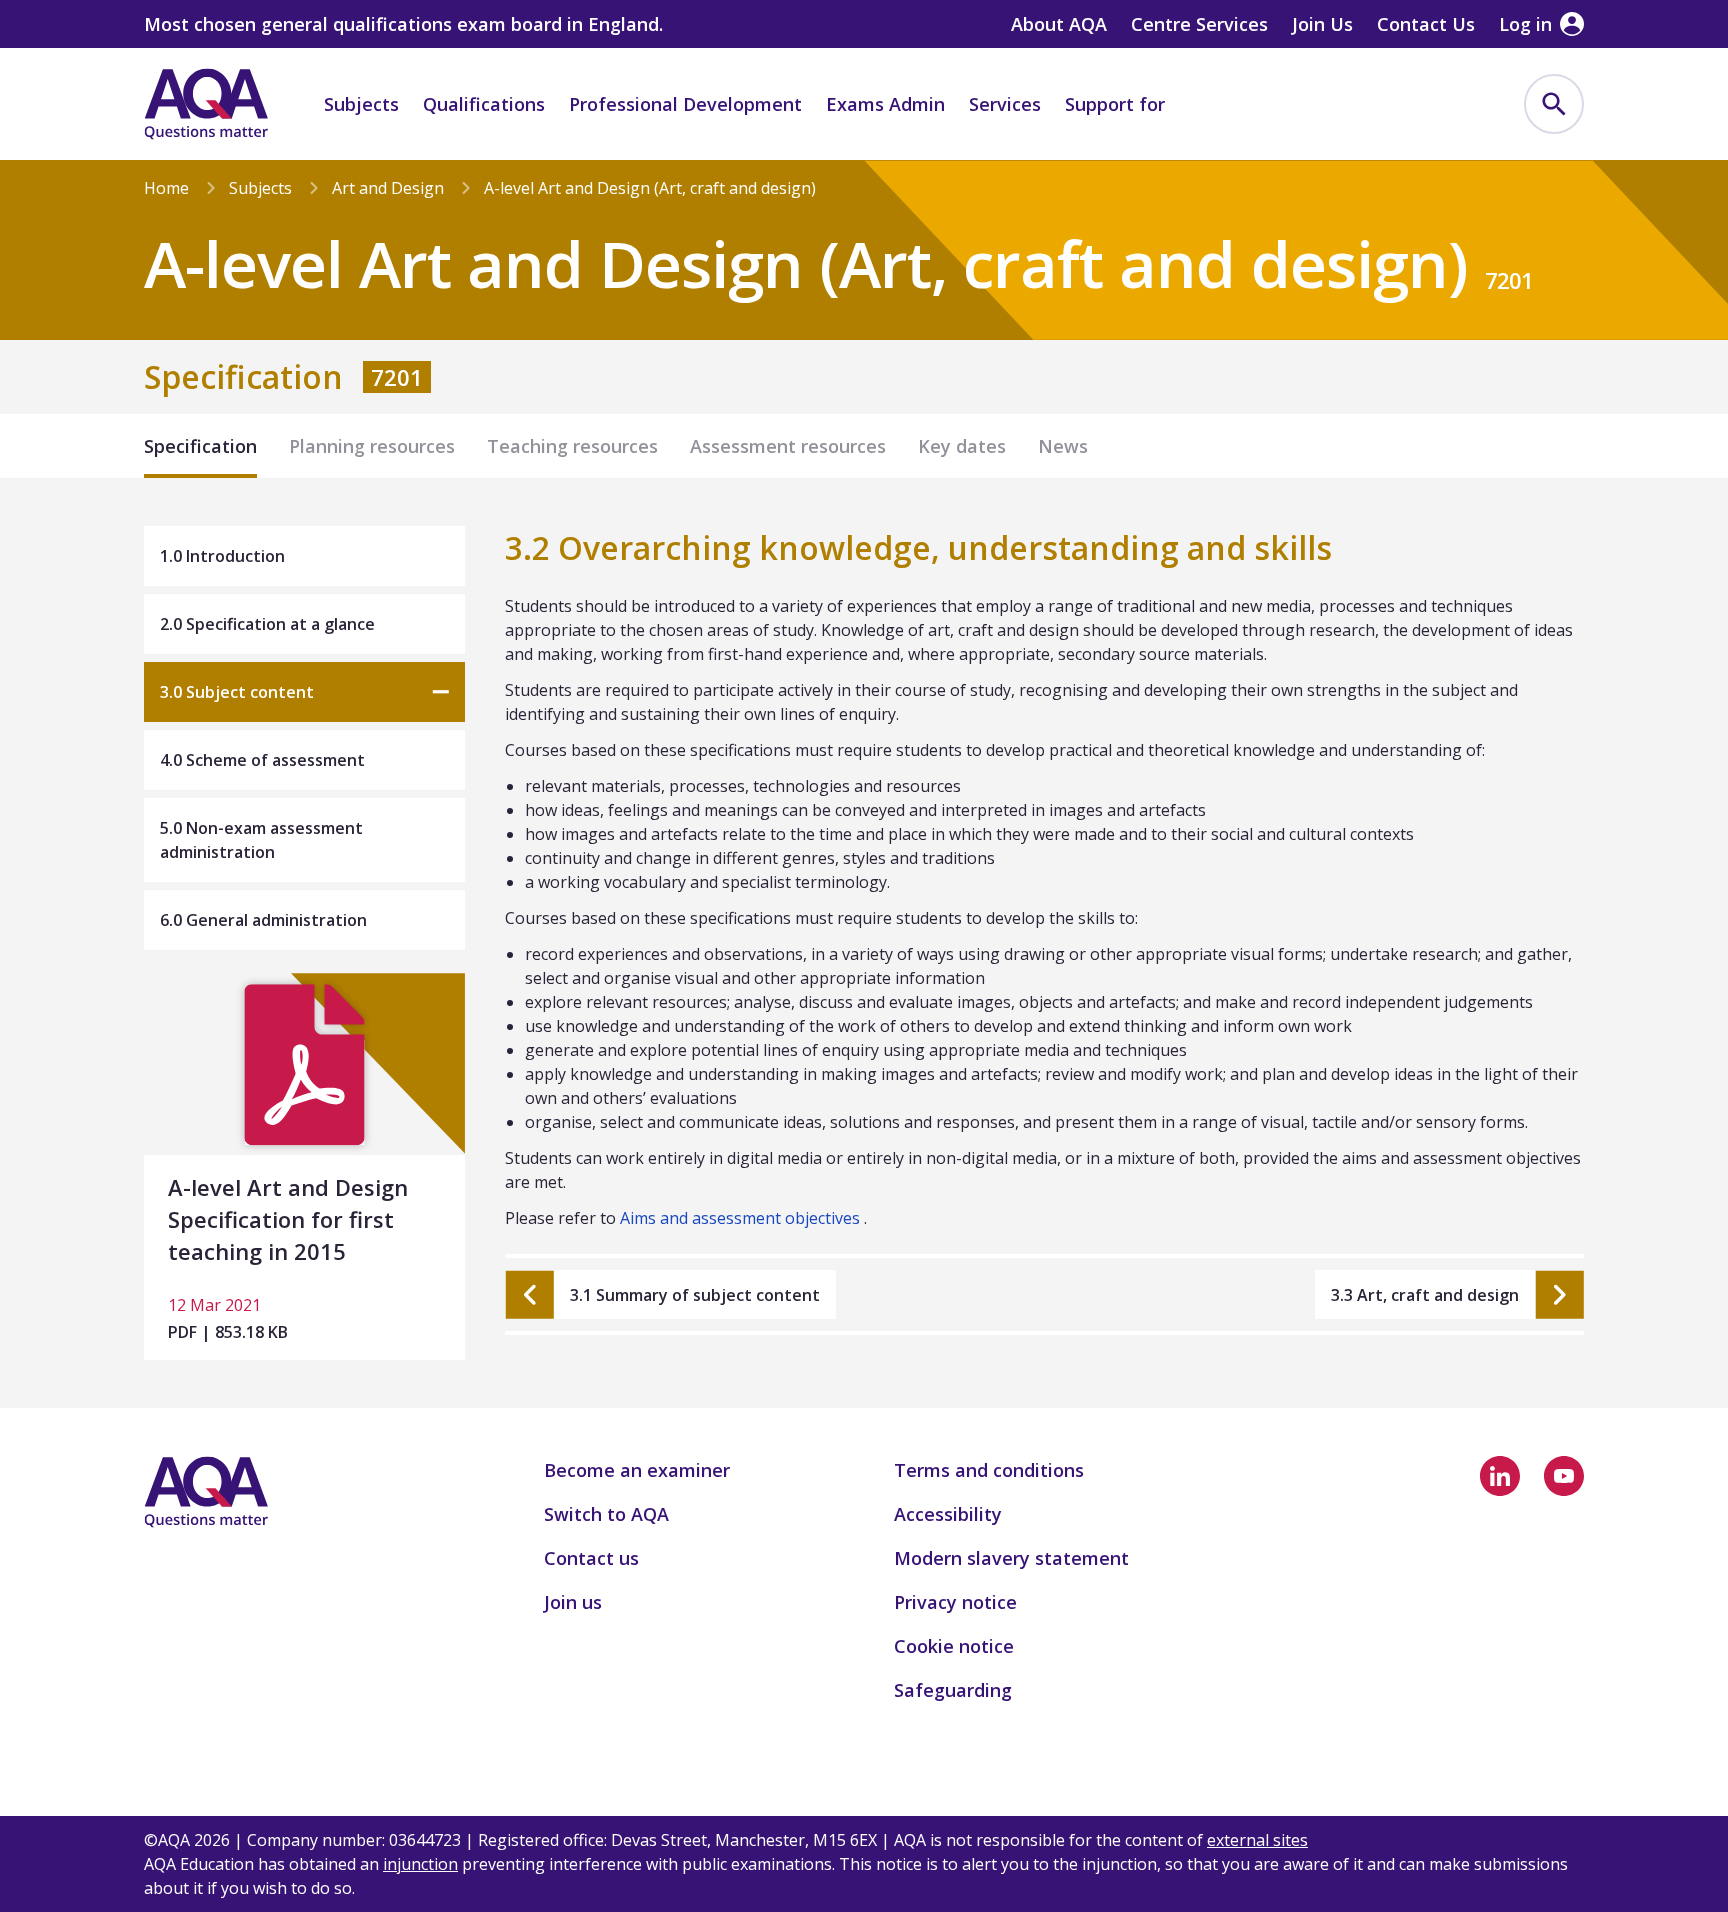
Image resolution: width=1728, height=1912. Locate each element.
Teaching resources (572, 446)
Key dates (962, 446)
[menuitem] (1554, 104)
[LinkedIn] (1500, 1476)
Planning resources (372, 446)
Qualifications (484, 104)
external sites (1257, 1840)
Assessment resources (788, 446)
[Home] (206, 104)
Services (1005, 104)
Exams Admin (885, 104)
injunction (420, 1864)
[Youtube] (1564, 1476)
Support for (1115, 104)
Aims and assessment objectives (740, 1218)
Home (166, 188)
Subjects (361, 104)
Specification (200, 446)
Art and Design (388, 188)
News (1063, 446)
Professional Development (685, 104)
